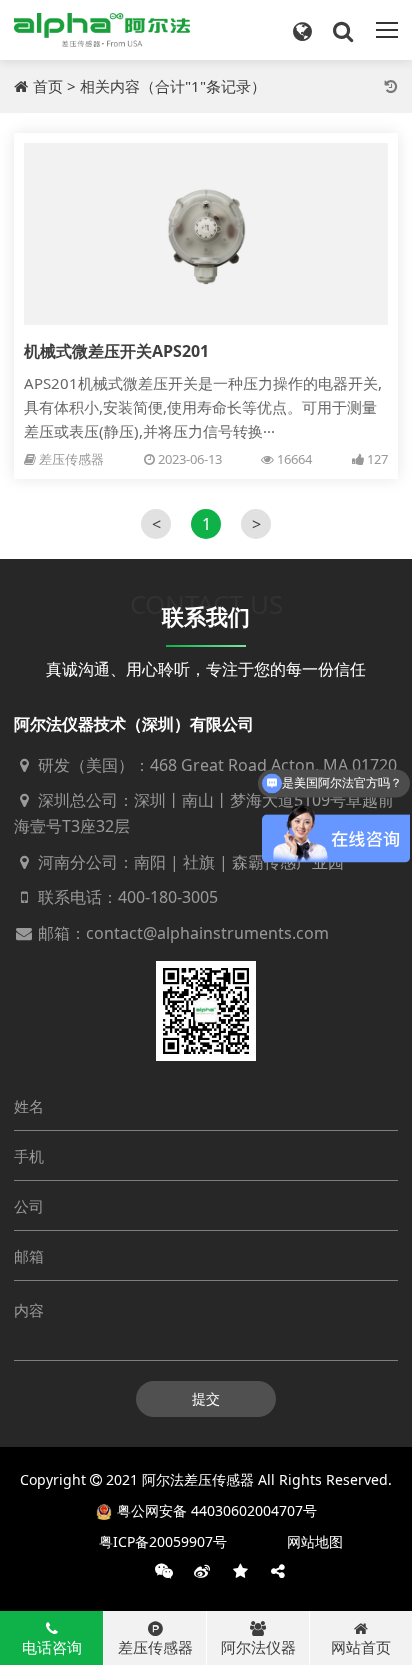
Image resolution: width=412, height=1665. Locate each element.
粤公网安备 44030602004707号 (217, 1510)
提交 (206, 1398)
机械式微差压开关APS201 (116, 351)
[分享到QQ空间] (240, 1571)
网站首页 (361, 1647)
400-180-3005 (168, 897)
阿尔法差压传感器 (198, 1479)
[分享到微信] (164, 1571)
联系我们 (206, 616)
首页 (48, 86)
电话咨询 (52, 1647)
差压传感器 (71, 459)
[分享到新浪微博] (202, 1571)
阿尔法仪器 (258, 1647)
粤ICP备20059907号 (163, 1541)
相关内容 (110, 86)
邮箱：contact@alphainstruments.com (181, 933)
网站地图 (315, 1541)
